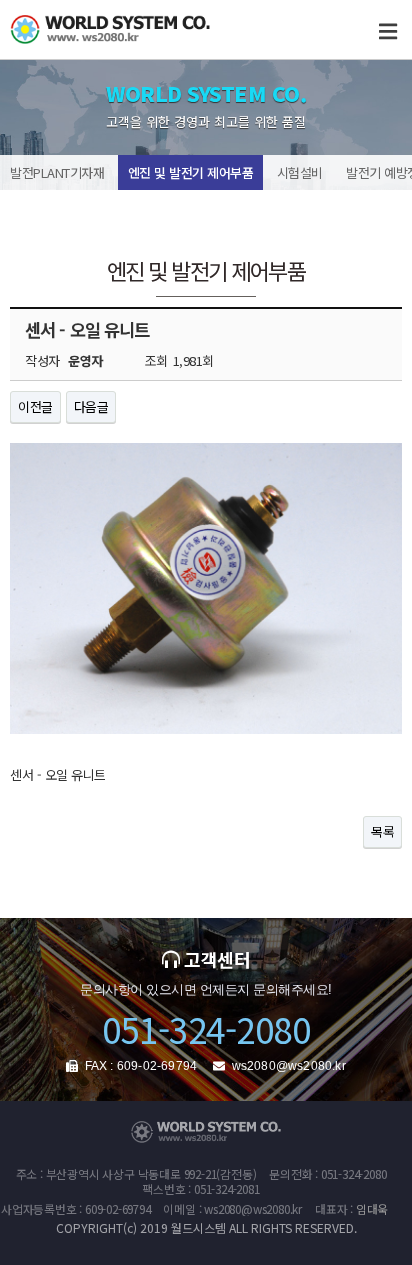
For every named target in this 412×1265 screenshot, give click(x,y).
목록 (382, 831)
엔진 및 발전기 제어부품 (191, 172)
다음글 (91, 406)
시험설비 (300, 172)
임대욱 (372, 1208)
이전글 (35, 406)
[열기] (388, 30)
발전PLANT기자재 (57, 172)
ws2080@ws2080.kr (289, 1066)
